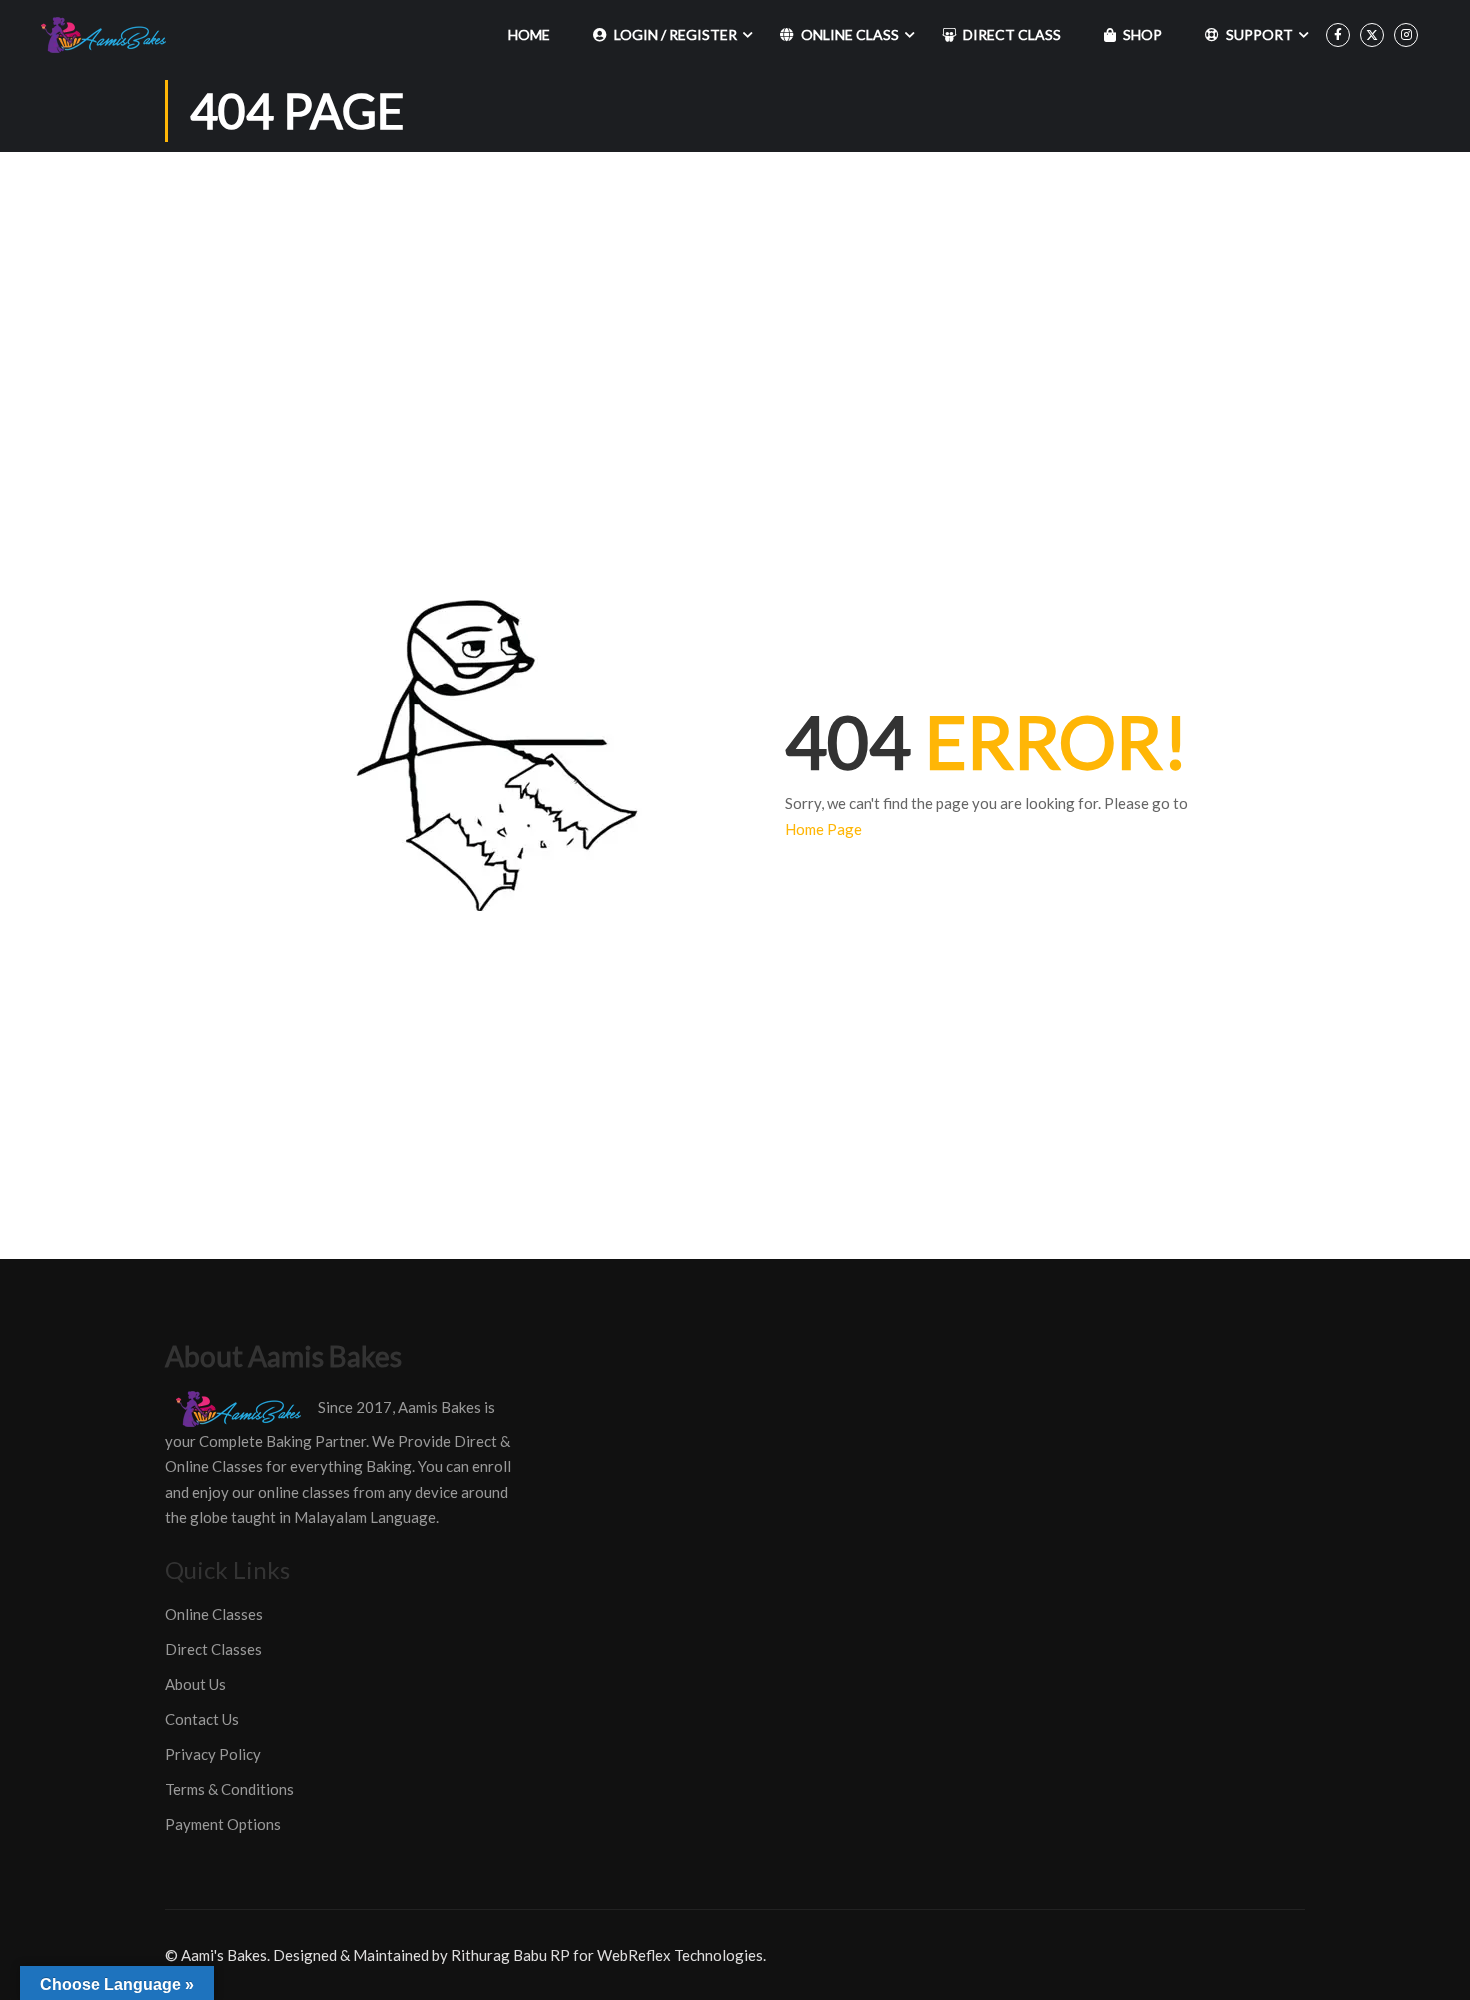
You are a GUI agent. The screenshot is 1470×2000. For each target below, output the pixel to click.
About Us (195, 1684)
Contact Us (202, 1719)
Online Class (850, 34)
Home (529, 34)
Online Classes (214, 1614)
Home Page (823, 829)
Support (1259, 34)
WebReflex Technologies (680, 1955)
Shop (1142, 34)
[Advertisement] (735, 302)
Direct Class (1012, 34)
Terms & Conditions (229, 1789)
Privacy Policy (213, 1754)
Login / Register (675, 34)
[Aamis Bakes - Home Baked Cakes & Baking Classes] (106, 35)
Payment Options (223, 1824)
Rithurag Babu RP (510, 1955)
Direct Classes (213, 1649)
